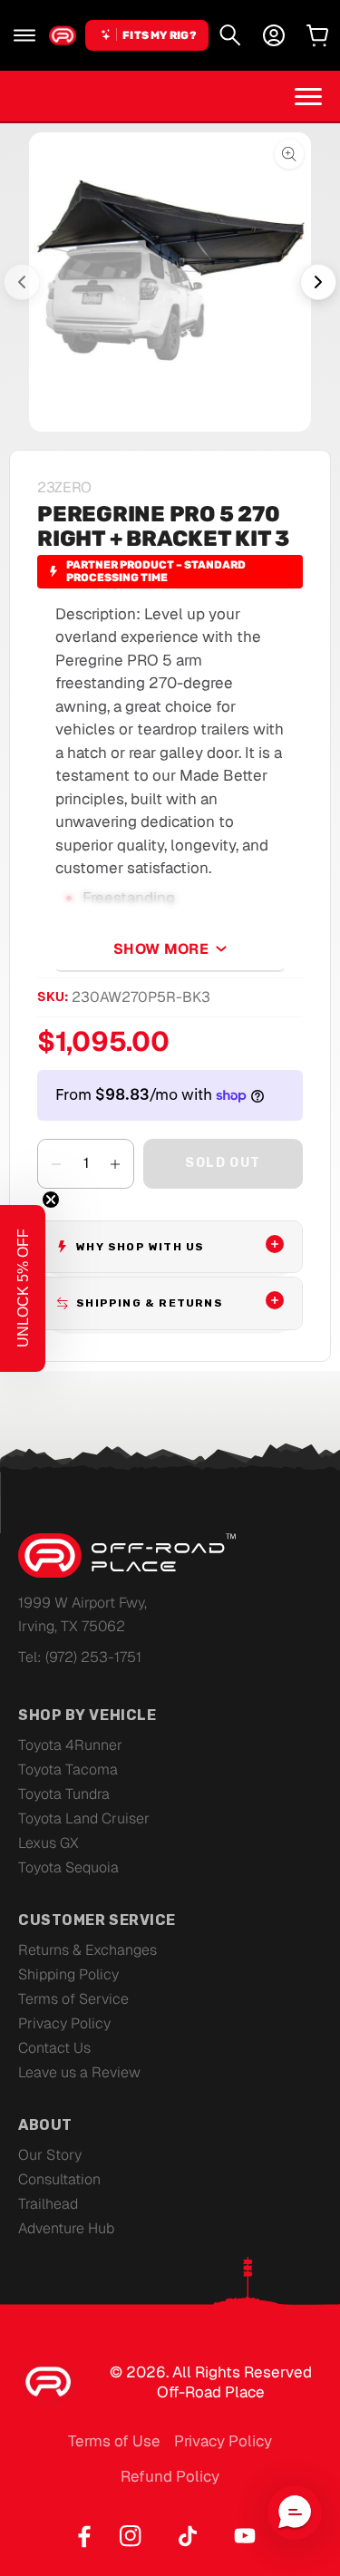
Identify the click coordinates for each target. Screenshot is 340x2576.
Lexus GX (49, 1843)
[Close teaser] (51, 1200)
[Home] (63, 35)
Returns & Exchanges (87, 1950)
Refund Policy (170, 2476)
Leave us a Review (79, 2072)
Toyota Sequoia (68, 1867)
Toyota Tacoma (68, 1769)
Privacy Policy (64, 2023)
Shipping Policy (68, 1974)
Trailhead (48, 2204)
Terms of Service (73, 1999)
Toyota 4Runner (70, 1745)
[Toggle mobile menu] (308, 96)
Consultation (59, 2179)
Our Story (50, 2155)
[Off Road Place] (127, 1556)
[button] (24, 35)
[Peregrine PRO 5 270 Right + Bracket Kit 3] (170, 282)
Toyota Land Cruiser (84, 1818)
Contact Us (54, 2048)
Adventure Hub (66, 2228)
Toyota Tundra (64, 1794)
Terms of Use (114, 2441)
